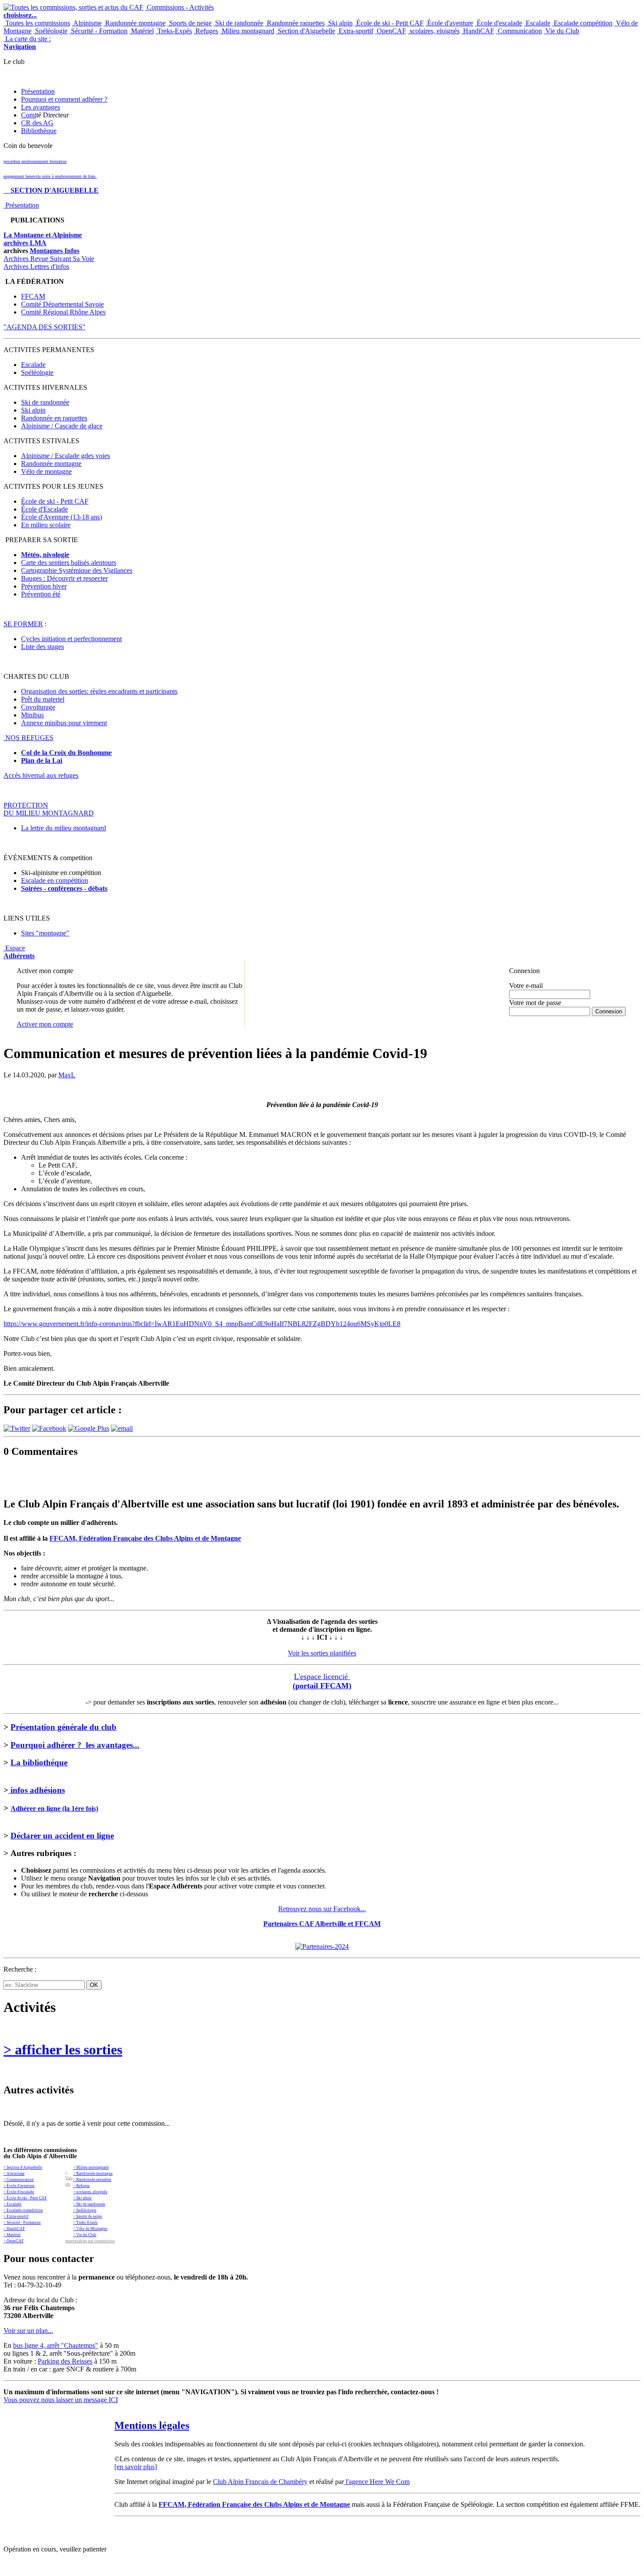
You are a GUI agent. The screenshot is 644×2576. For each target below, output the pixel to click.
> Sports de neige (88, 2216)
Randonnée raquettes (295, 23)
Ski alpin (340, 23)
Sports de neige (189, 23)
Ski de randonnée (238, 23)
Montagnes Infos (55, 251)
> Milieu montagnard (91, 2167)
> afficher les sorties (63, 2050)
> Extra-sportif (16, 2216)
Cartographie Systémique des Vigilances (77, 570)
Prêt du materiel (43, 699)
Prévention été (41, 594)
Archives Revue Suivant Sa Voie (49, 259)
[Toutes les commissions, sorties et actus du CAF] (73, 7)
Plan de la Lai (42, 760)
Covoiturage (38, 707)
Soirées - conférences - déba (62, 888)
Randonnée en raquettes (54, 418)
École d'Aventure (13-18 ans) (62, 517)
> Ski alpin (82, 2198)
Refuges (206, 31)
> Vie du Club (85, 2235)
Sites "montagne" (45, 933)
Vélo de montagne (46, 471)
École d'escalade (499, 23)
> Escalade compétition (23, 2210)
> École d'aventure (19, 2186)
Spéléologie (50, 31)
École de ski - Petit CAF (389, 23)
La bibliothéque (39, 1763)
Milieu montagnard (247, 31)
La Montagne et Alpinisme (43, 235)
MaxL (67, 1075)
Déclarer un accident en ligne (62, 1836)
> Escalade (12, 2204)
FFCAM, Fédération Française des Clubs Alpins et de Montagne (145, 1538)
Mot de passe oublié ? (532, 1019)
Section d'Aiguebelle (306, 31)
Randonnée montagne (134, 23)
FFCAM (33, 296)
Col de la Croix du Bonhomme (66, 753)
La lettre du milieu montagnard (64, 828)
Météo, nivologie (45, 555)
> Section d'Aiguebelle (23, 2167)
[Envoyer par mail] (122, 1428)
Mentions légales (152, 2425)
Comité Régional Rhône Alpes (63, 312)
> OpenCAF (14, 2241)
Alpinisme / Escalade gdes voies (65, 456)
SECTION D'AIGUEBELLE (51, 190)
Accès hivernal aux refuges (41, 775)
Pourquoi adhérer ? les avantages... (75, 1745)
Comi (29, 115)
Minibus (32, 715)
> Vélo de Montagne (90, 2229)
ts (105, 888)
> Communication (19, 2180)
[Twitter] (17, 1428)
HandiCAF (478, 31)
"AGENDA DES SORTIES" (44, 327)
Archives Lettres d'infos (36, 266)
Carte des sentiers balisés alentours (69, 563)
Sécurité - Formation (98, 31)
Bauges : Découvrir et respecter (64, 578)
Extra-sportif (355, 31)
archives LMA (25, 243)
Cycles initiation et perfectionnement (71, 639)
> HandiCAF (14, 2229)
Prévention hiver (44, 586)
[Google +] (88, 1428)
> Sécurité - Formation (22, 2223)
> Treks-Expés (85, 2223)
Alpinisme (87, 23)
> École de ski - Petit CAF (25, 2198)
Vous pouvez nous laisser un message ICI (61, 2400)
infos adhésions (37, 1790)
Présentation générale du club (64, 1727)
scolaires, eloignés (434, 31)
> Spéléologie (85, 2210)
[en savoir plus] (136, 2467)
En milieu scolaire (46, 525)
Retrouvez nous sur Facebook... (322, 1909)
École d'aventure (449, 23)
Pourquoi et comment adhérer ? (64, 99)
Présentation (38, 91)
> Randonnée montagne (93, 2174)
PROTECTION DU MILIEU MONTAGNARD (49, 809)
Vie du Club (561, 31)
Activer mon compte (45, 1024)
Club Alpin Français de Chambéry (260, 2482)
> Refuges (81, 2186)
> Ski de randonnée (89, 2204)
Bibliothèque (39, 131)
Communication (519, 31)
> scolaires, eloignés (90, 2192)
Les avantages (41, 107)
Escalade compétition (582, 23)
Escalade (537, 23)
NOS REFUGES (28, 738)
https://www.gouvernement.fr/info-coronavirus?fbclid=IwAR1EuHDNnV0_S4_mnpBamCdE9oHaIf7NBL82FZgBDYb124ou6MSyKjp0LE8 (202, 1324)
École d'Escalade (44, 509)
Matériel (142, 31)
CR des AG (37, 123)
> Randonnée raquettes (92, 2180)
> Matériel (12, 2235)
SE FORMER (23, 624)
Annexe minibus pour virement (64, 723)
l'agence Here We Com (377, 2482)
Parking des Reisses (65, 2361)
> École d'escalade (19, 2192)
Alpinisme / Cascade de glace (62, 426)
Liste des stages (42, 647)
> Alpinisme (14, 2174)
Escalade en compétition (55, 880)
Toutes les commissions (37, 23)
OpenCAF (391, 31)
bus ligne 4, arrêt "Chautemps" (56, 2345)
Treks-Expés (174, 31)
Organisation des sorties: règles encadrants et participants (99, 691)
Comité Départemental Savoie (62, 304)
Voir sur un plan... (28, 2331)
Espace (19, 952)
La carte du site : (27, 43)
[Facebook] (49, 1428)
